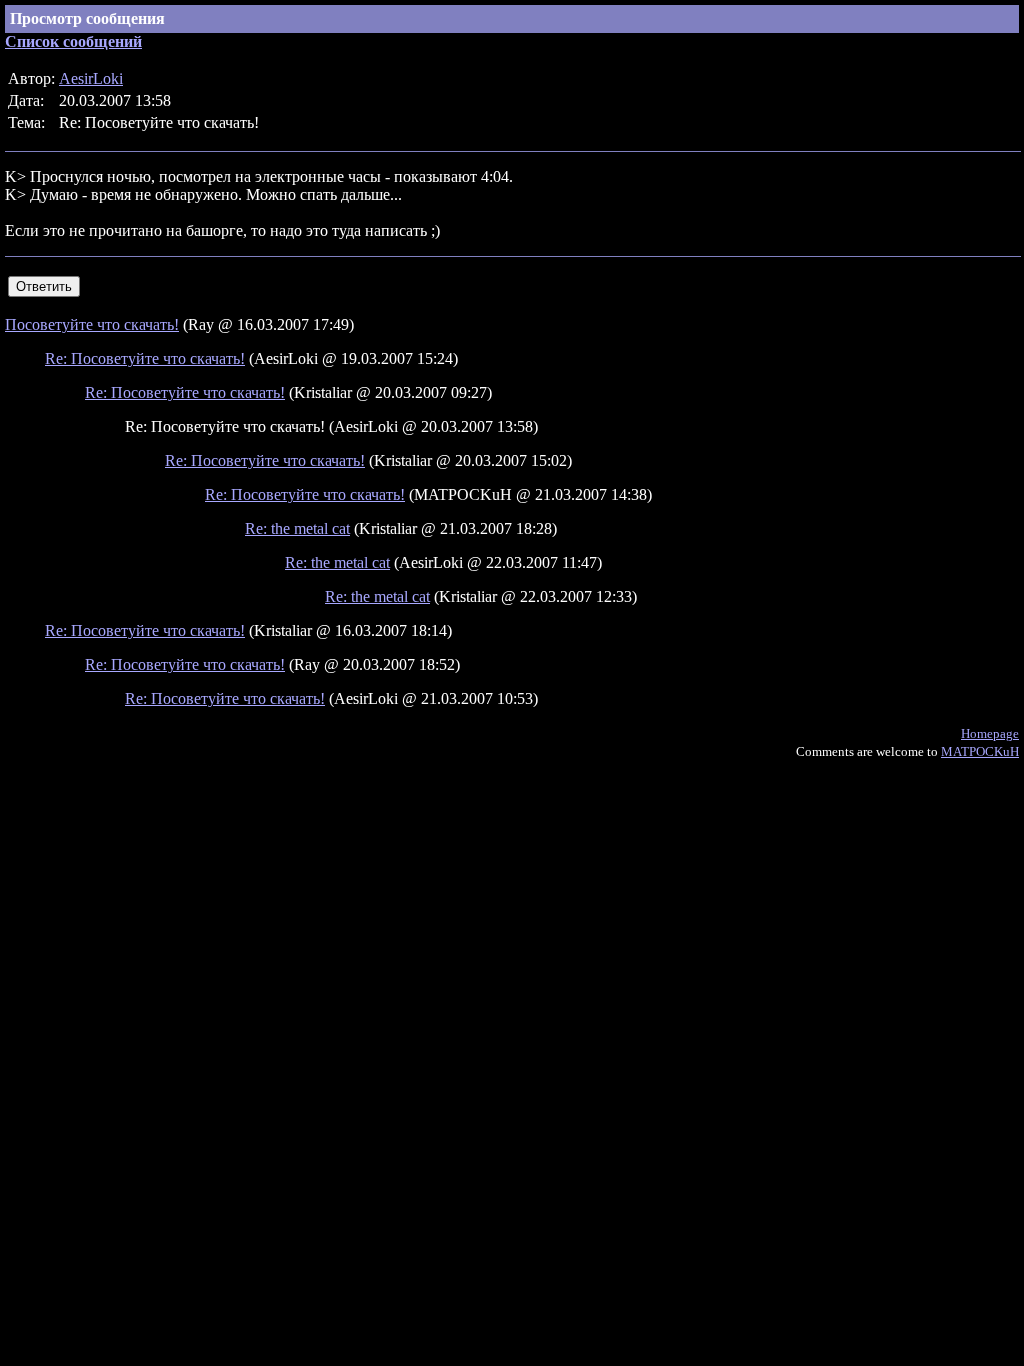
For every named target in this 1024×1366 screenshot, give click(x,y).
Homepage (990, 733)
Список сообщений (73, 41)
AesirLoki (91, 78)
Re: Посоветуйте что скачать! (145, 358)
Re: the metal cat (297, 528)
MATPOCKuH (980, 751)
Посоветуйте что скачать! (92, 324)
